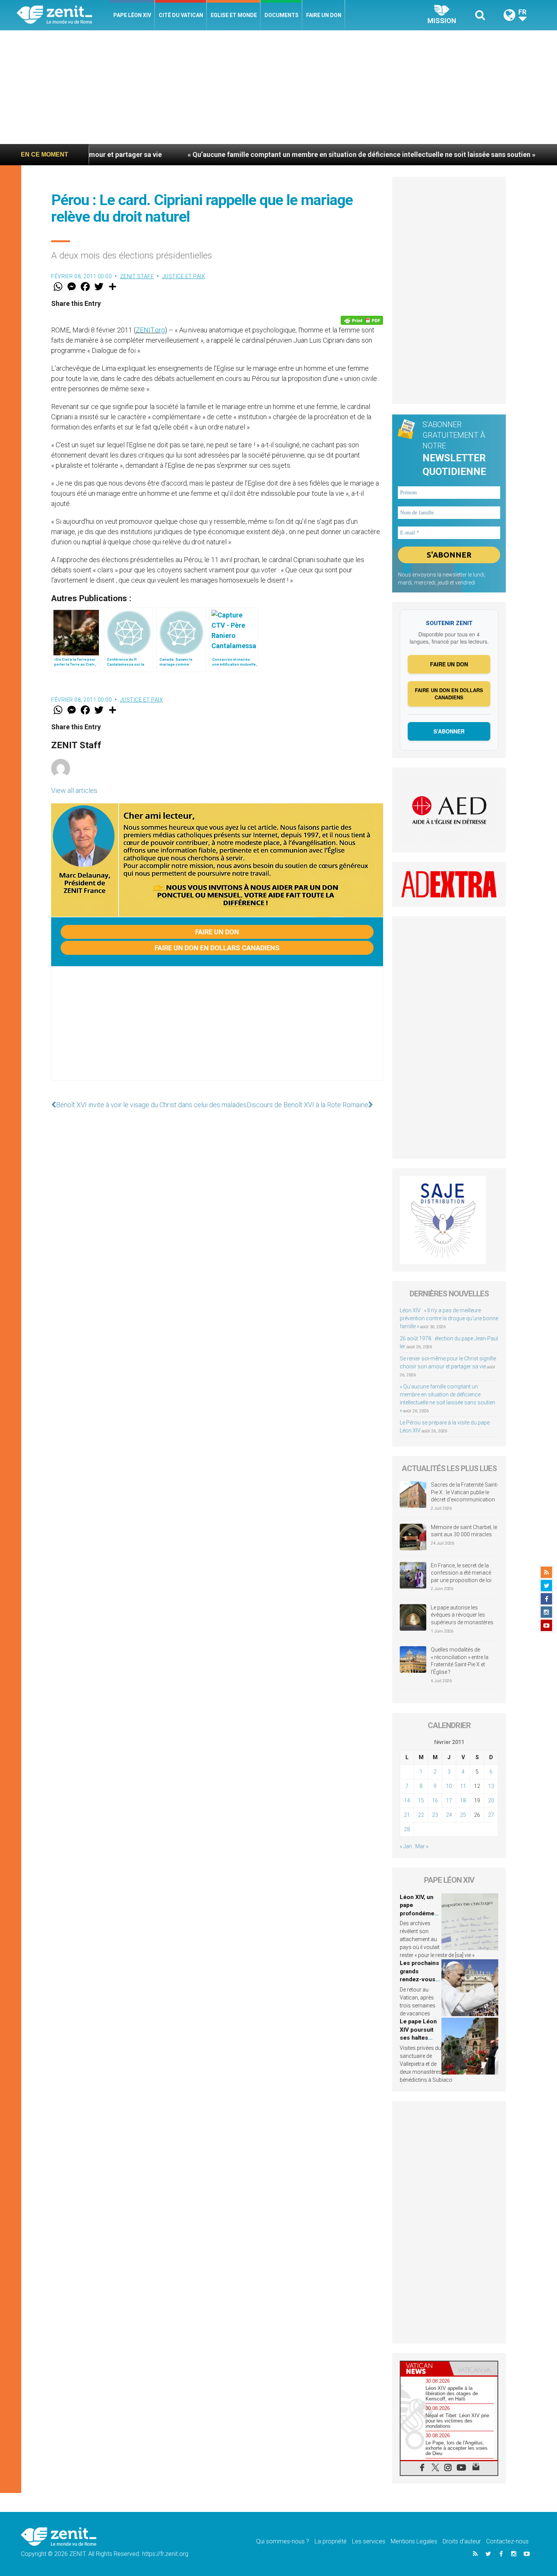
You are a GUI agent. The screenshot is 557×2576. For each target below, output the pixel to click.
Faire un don (324, 15)
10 (449, 1786)
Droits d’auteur (462, 2541)
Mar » (422, 1846)
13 (491, 1786)
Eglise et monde (234, 15)
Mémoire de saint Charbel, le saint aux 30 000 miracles (464, 1531)
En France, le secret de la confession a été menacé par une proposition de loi (461, 1573)
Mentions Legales (414, 2541)
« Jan (406, 1846)
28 (407, 1829)
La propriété (331, 2541)
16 (435, 1800)
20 (491, 1800)
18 (463, 1800)
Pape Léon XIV (132, 15)
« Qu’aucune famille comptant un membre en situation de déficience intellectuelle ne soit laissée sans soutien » (271, 154)
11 (463, 1786)
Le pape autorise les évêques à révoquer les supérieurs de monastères (462, 1615)
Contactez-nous (507, 2541)
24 (449, 1815)
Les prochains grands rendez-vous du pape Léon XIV (419, 1979)
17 (449, 1800)
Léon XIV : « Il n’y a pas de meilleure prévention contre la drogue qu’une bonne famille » (449, 1318)
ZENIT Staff (137, 276)
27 (491, 1815)
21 (407, 1815)
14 (407, 1800)
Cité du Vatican (181, 15)
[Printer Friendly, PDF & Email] (362, 320)
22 (421, 1815)
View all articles (74, 791)
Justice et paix (184, 276)
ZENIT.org (150, 330)
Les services (369, 2541)
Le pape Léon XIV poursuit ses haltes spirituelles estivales (418, 2038)
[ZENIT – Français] (63, 15)
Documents (282, 15)
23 (435, 1815)
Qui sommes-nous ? (283, 2541)
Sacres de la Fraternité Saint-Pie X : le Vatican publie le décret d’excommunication (465, 1492)
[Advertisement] (278, 87)
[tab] (425, 2368)
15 (421, 1800)
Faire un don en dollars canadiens (217, 948)
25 (463, 1815)
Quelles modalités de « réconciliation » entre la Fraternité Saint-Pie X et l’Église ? (460, 1661)
